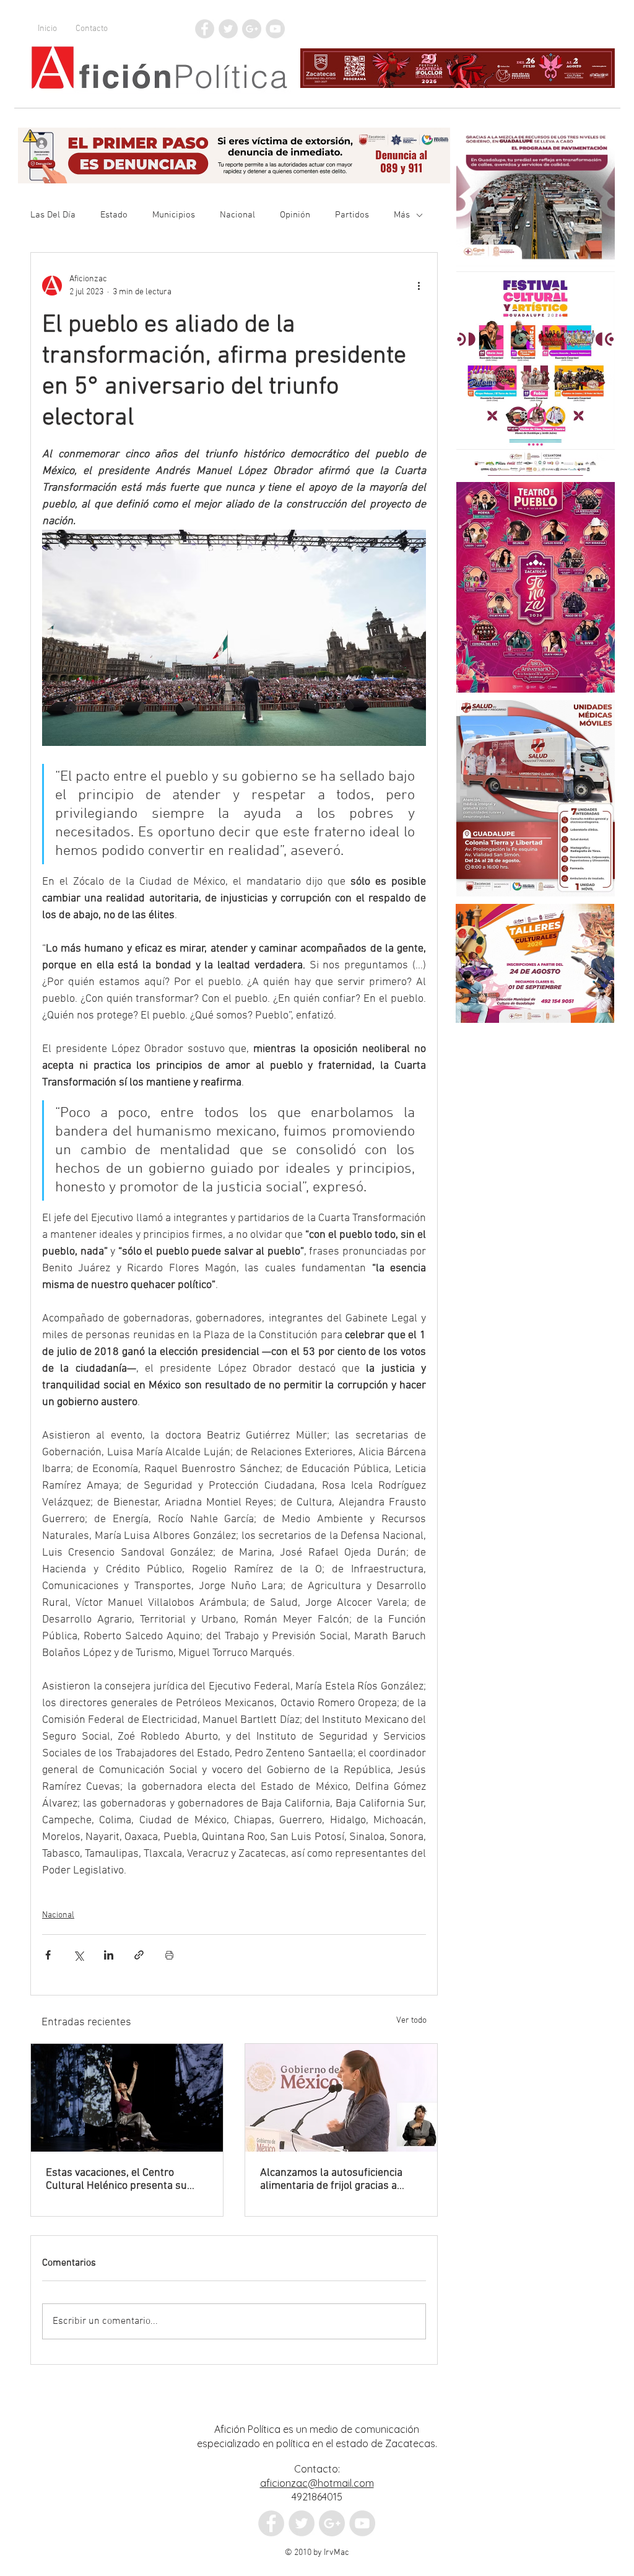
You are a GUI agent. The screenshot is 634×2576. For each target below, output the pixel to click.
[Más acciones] (419, 286)
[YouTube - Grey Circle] (275, 29)
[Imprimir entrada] (169, 1955)
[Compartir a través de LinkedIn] (109, 1955)
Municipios (174, 215)
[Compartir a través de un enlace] (139, 1955)
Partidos (352, 215)
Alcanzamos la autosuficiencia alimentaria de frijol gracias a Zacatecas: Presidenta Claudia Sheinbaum (331, 2180)
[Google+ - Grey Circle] (252, 29)
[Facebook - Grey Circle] (205, 29)
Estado (114, 215)
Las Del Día (53, 215)
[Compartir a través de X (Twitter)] (78, 1955)
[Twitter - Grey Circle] (228, 29)
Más (402, 215)
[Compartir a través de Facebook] (48, 1955)
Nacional (237, 215)
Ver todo (411, 2021)
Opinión (295, 215)
